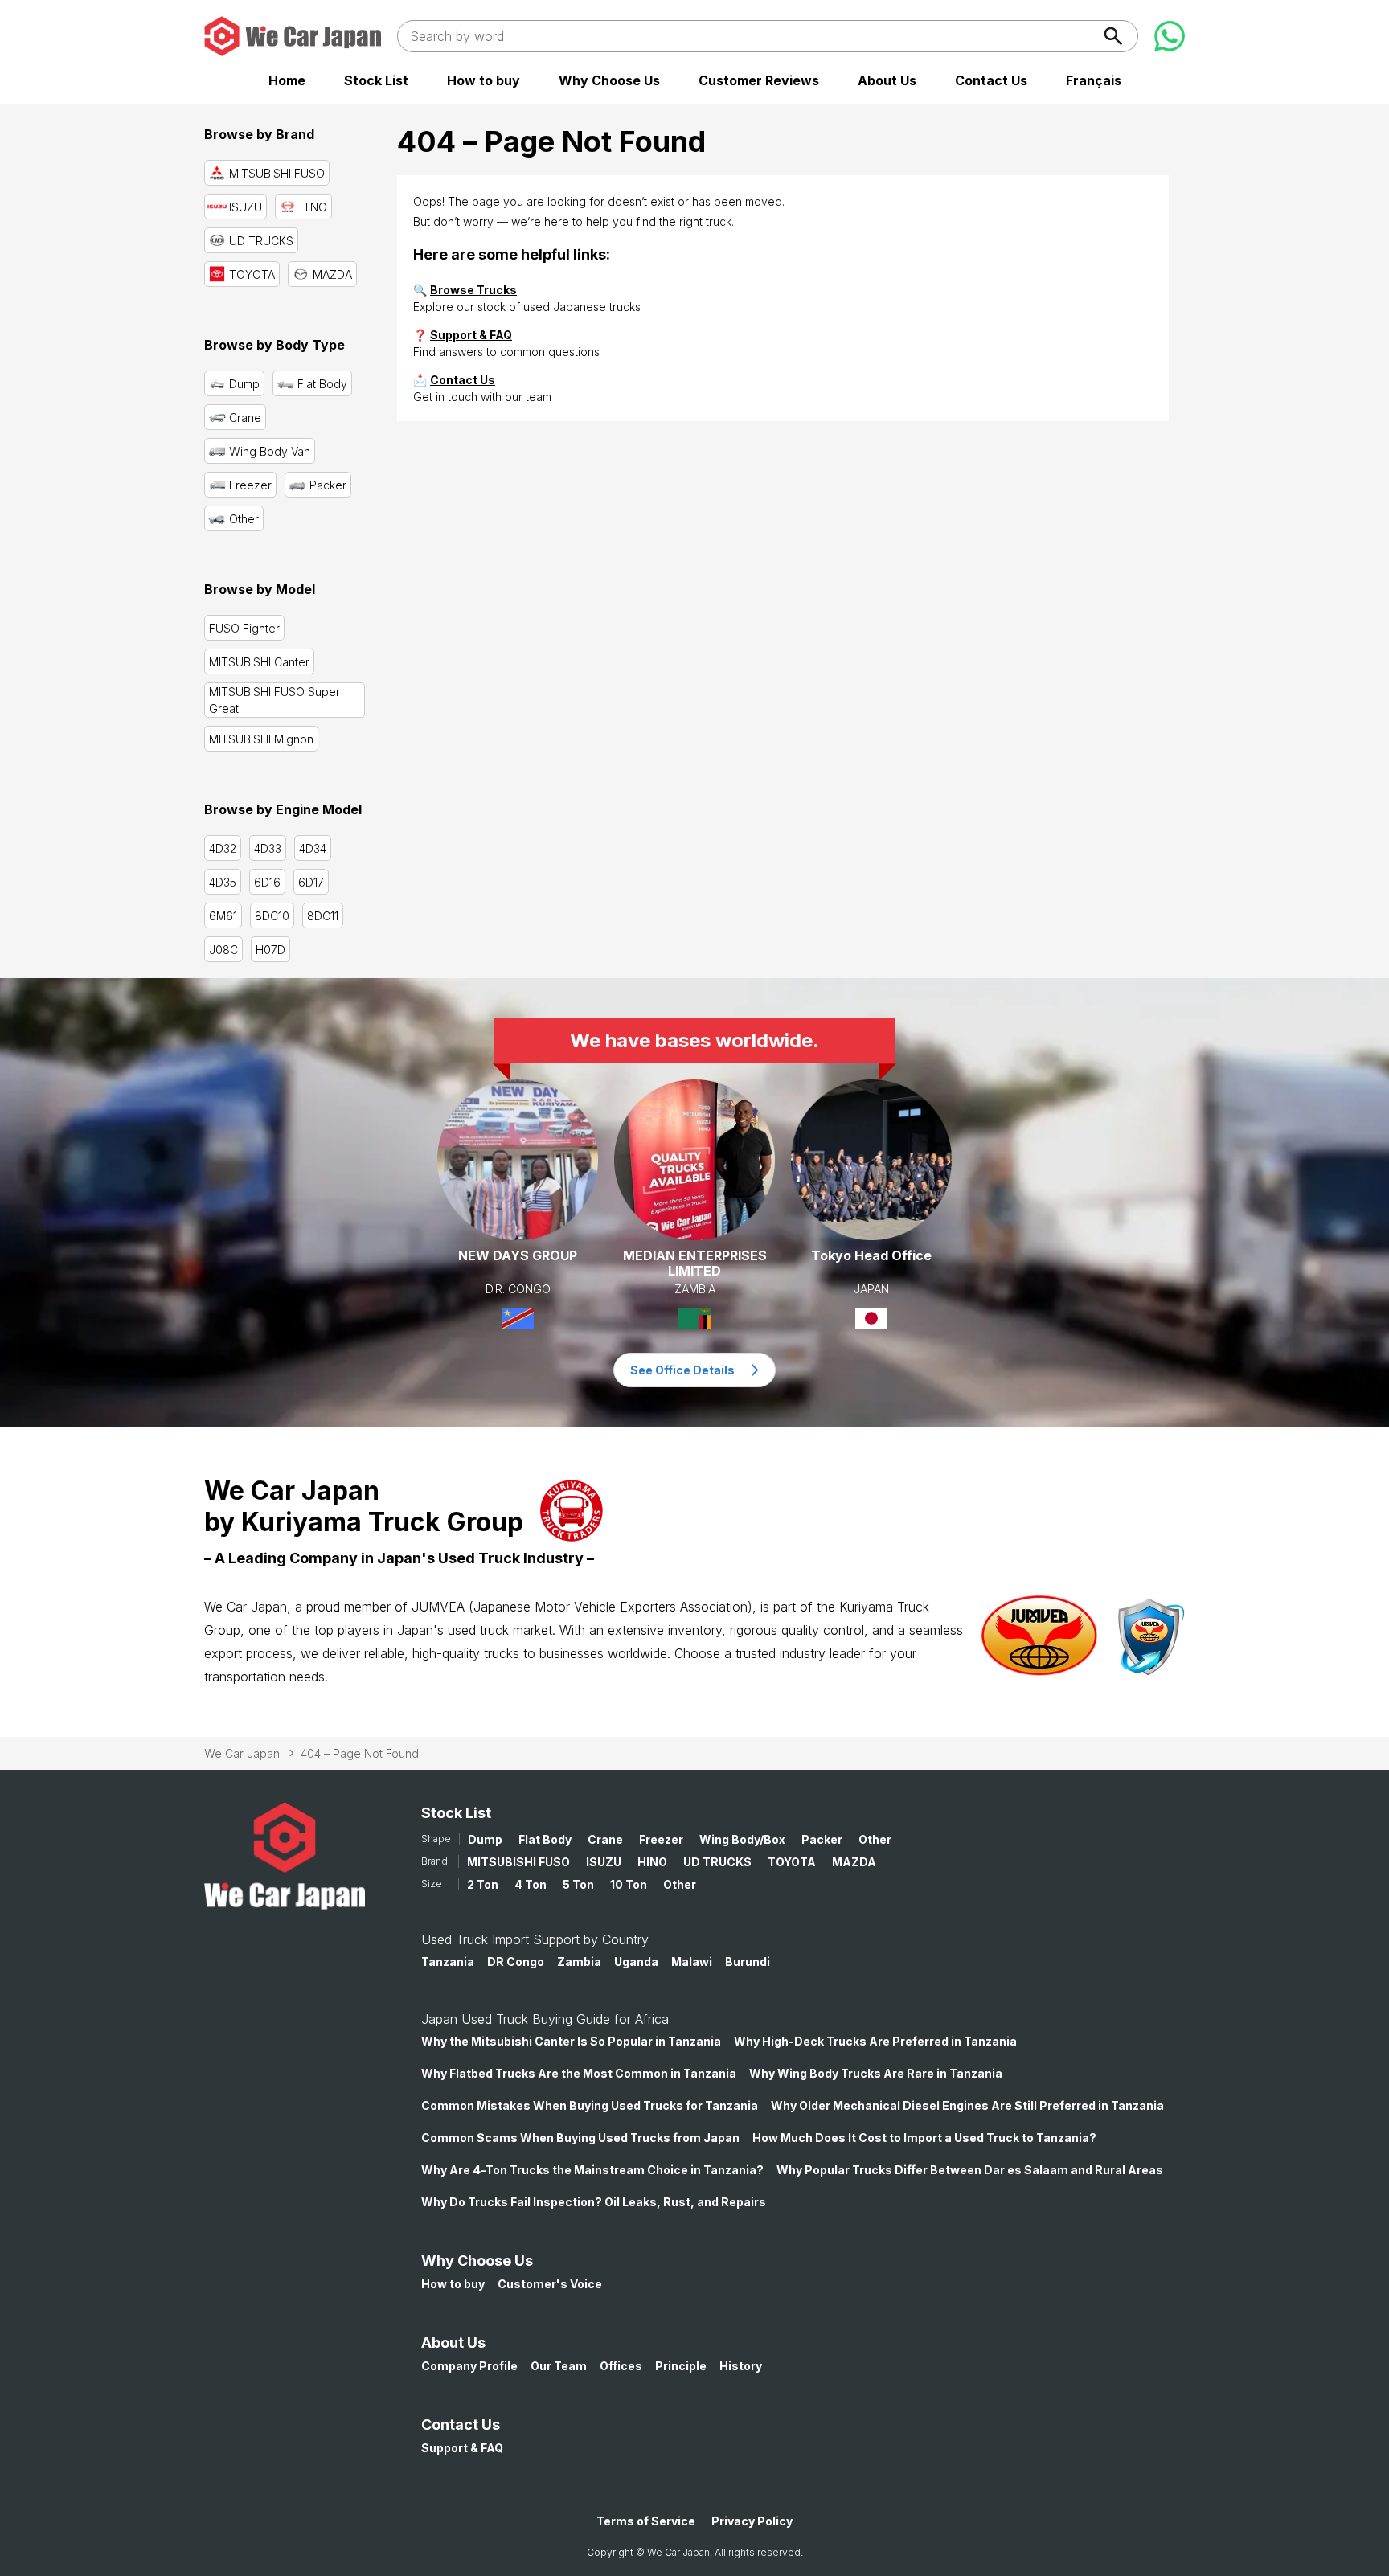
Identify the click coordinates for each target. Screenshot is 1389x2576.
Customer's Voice (550, 2284)
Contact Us (991, 80)
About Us (887, 80)
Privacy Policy (752, 2521)
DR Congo (516, 1962)
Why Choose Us (609, 80)
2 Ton (483, 1884)
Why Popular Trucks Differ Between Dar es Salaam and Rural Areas (970, 2170)
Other (875, 1839)
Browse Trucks (473, 290)
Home (287, 80)
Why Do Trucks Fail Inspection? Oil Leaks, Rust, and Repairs (594, 2202)
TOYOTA (792, 1862)
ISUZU (604, 1862)
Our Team (559, 2366)
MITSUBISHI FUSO (518, 1862)
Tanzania (448, 1962)
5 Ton (578, 1884)
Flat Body (545, 1839)
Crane (605, 1839)
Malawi (692, 1962)
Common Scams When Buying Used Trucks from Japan (580, 2138)
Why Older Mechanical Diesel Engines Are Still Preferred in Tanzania (967, 2105)
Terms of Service (646, 2521)
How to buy (483, 80)
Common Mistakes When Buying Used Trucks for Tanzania (590, 2105)
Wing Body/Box (742, 1839)
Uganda (636, 1962)
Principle (681, 2366)
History (741, 2366)
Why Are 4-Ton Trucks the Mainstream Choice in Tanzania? (592, 2170)
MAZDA (854, 1862)
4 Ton (531, 1884)
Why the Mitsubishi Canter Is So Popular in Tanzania (571, 2041)
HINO (652, 1862)
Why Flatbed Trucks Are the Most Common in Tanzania (579, 2073)
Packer (822, 1839)
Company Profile (469, 2366)
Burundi (748, 1962)
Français (1094, 80)
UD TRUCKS (717, 1862)
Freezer (661, 1839)
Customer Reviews (759, 80)
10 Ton (629, 1884)
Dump (485, 1839)
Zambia (579, 1962)
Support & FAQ (471, 335)
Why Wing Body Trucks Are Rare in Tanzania (876, 2073)
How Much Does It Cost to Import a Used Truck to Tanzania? (924, 2138)
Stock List (376, 80)
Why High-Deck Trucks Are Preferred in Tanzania (875, 2041)
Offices (621, 2366)
